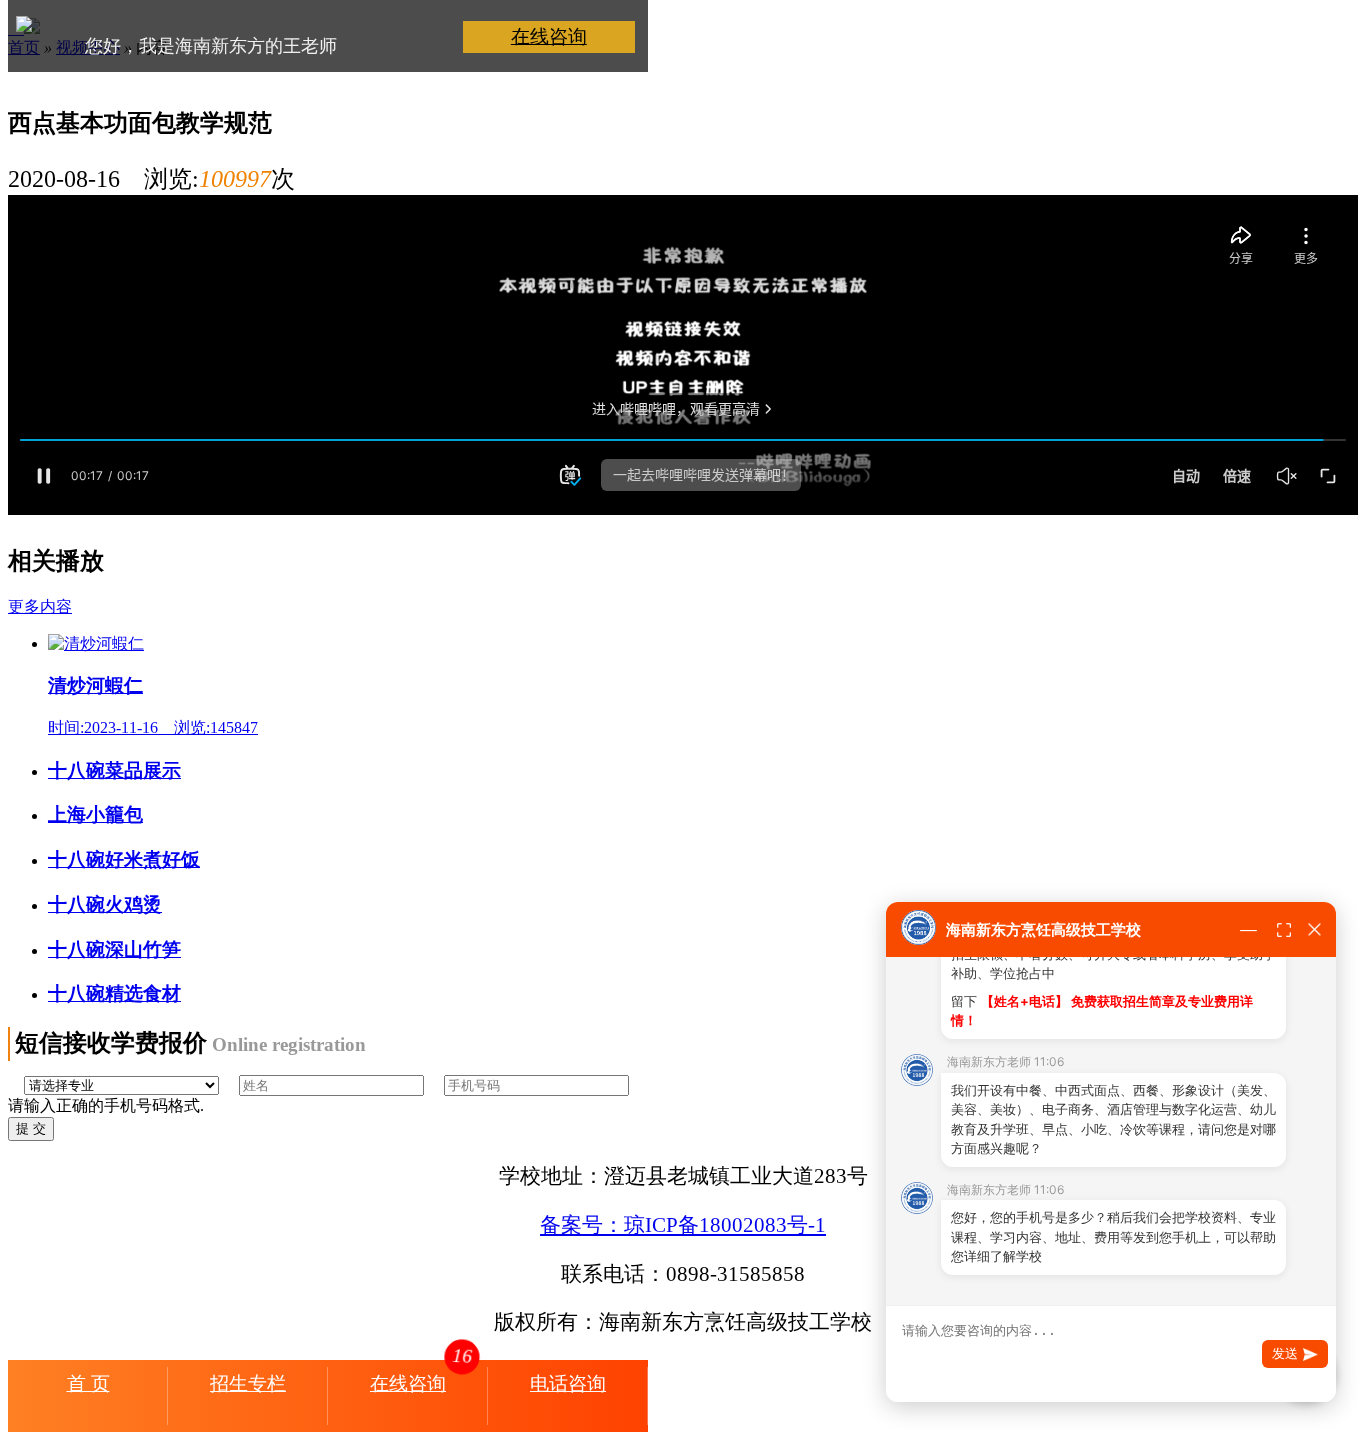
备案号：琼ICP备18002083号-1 (683, 1224)
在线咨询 (549, 36)
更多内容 (40, 606)
